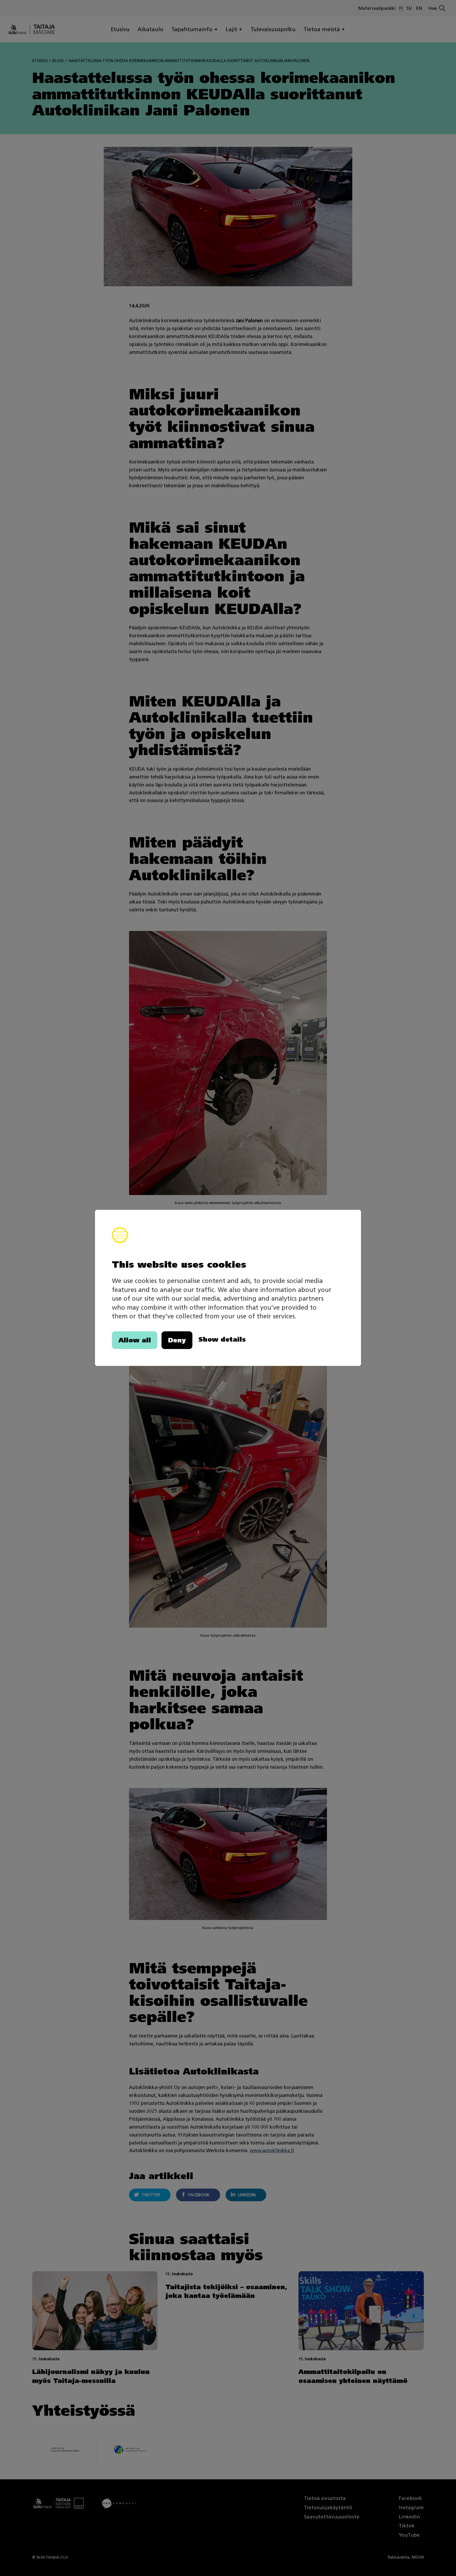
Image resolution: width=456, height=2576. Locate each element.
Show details (222, 1340)
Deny (177, 1340)
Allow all (135, 1340)
